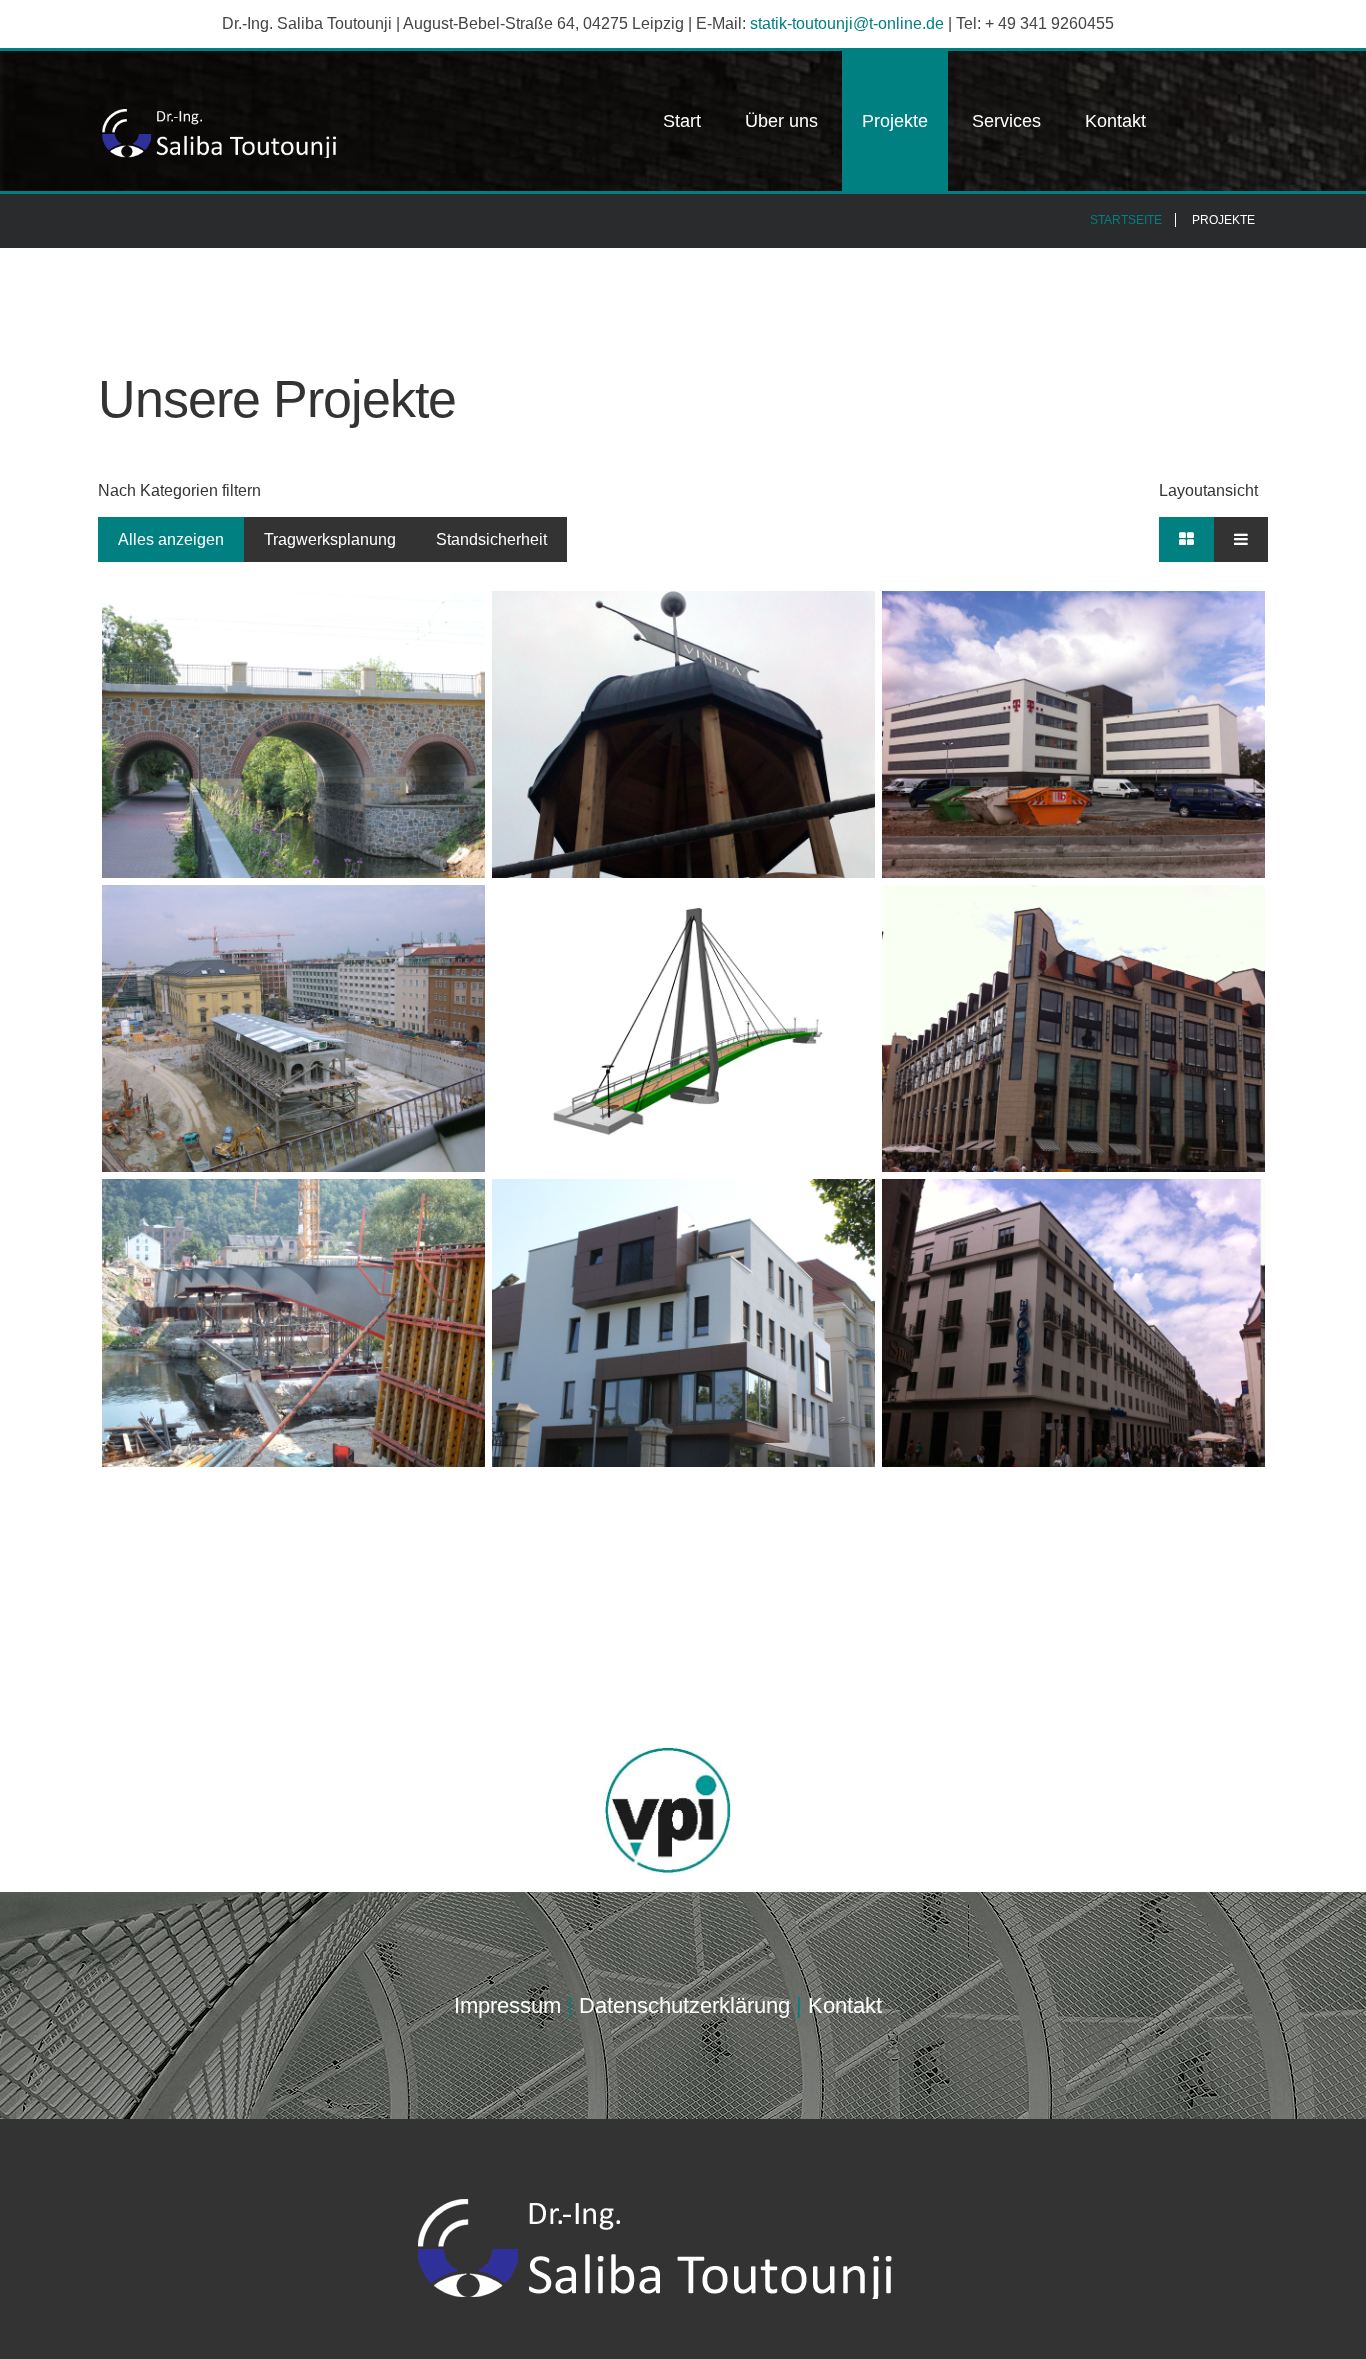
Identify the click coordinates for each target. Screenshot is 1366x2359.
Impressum (507, 2005)
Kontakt (1115, 121)
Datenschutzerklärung (684, 2005)
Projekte (895, 121)
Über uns (781, 121)
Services (1006, 121)
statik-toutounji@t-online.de (847, 23)
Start (682, 121)
